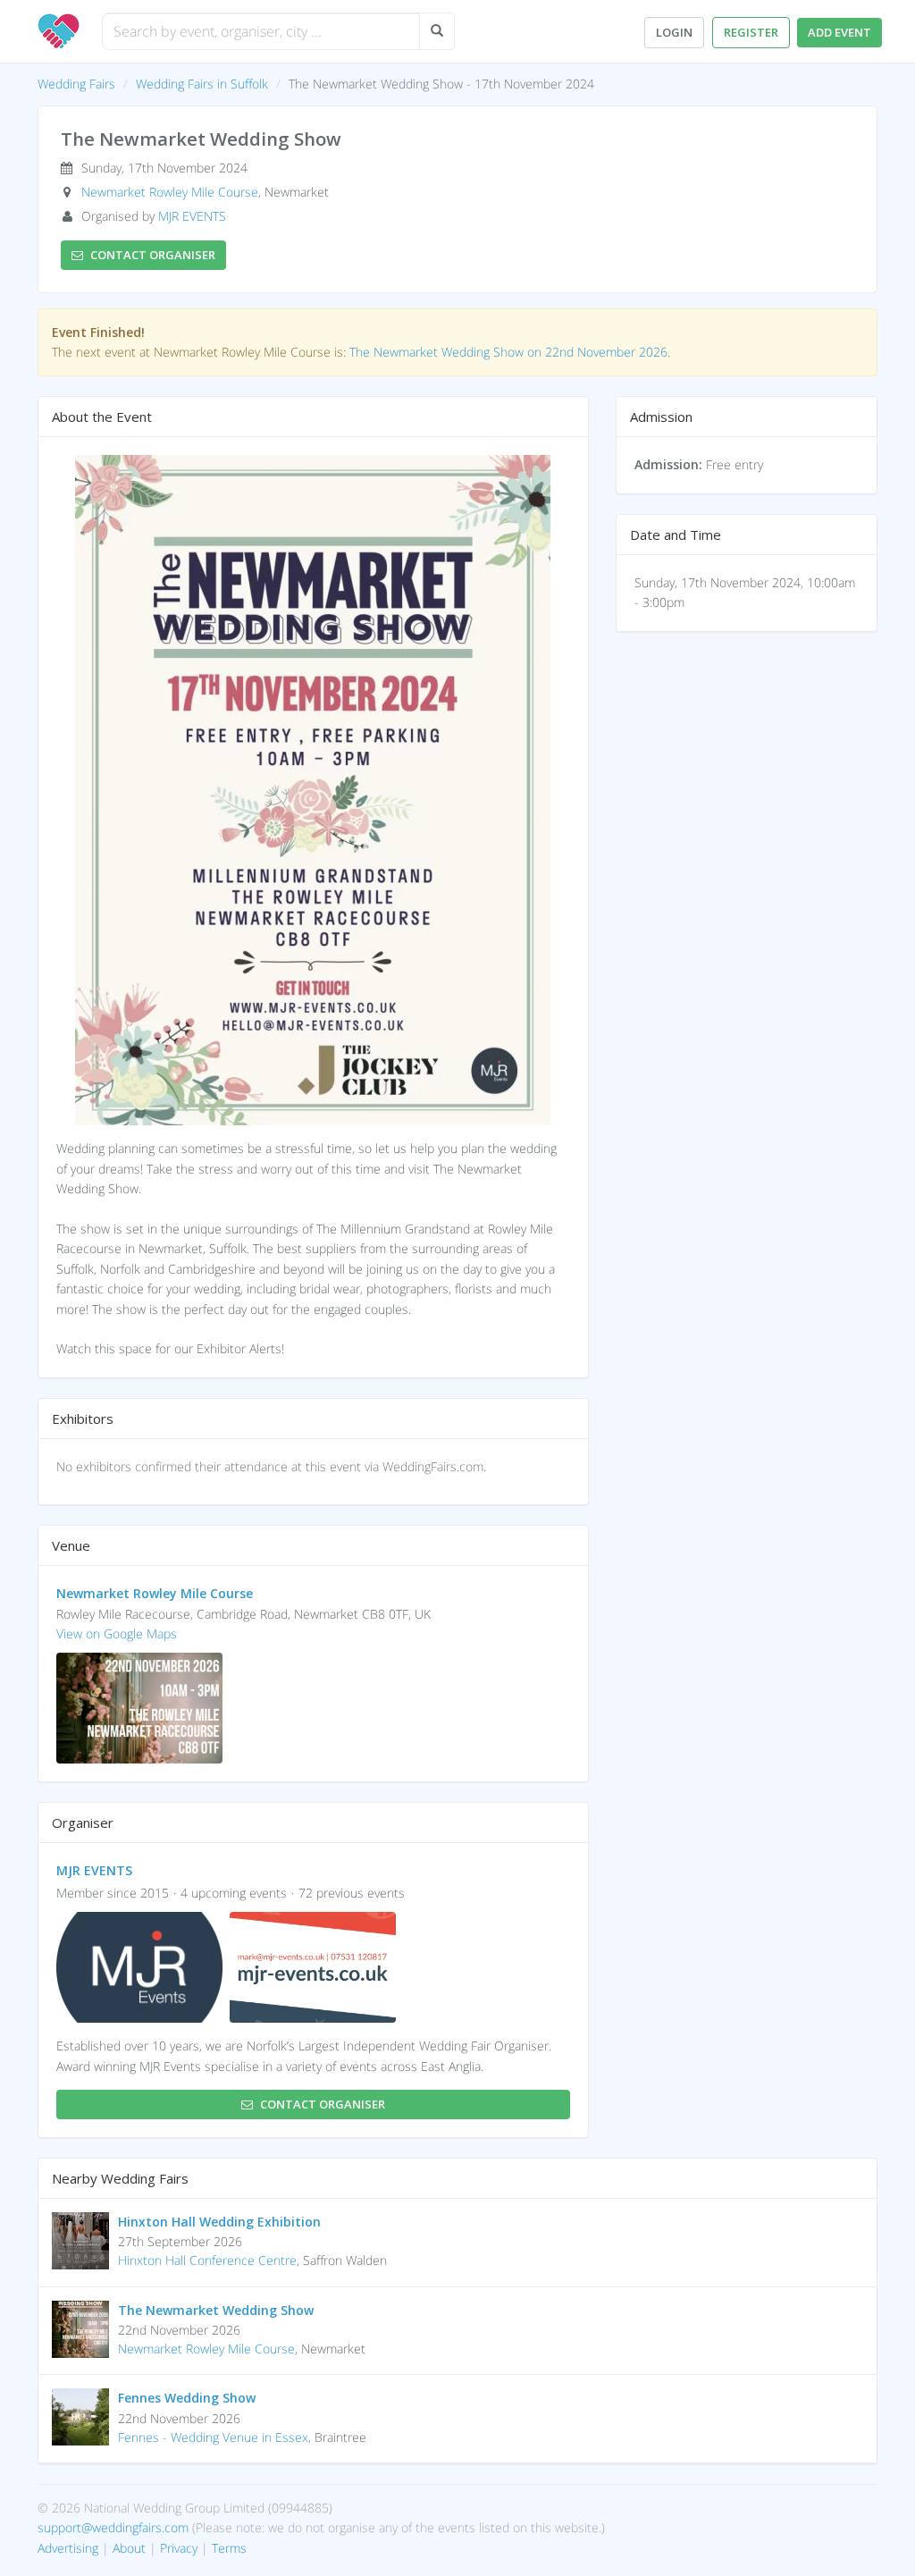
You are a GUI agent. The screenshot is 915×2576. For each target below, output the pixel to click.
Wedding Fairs (76, 84)
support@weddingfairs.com (113, 2527)
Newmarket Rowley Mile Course (170, 192)
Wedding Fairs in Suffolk (202, 84)
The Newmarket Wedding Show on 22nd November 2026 (508, 352)
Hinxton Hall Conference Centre (207, 2260)
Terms (229, 2548)
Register (751, 32)
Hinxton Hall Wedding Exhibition (219, 2222)
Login (674, 32)
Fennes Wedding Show (187, 2398)
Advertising (68, 2548)
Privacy (179, 2548)
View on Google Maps (117, 1633)
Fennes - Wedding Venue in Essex (213, 2437)
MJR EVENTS (192, 216)
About (129, 2548)
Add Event (839, 32)
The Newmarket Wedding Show (216, 2310)
